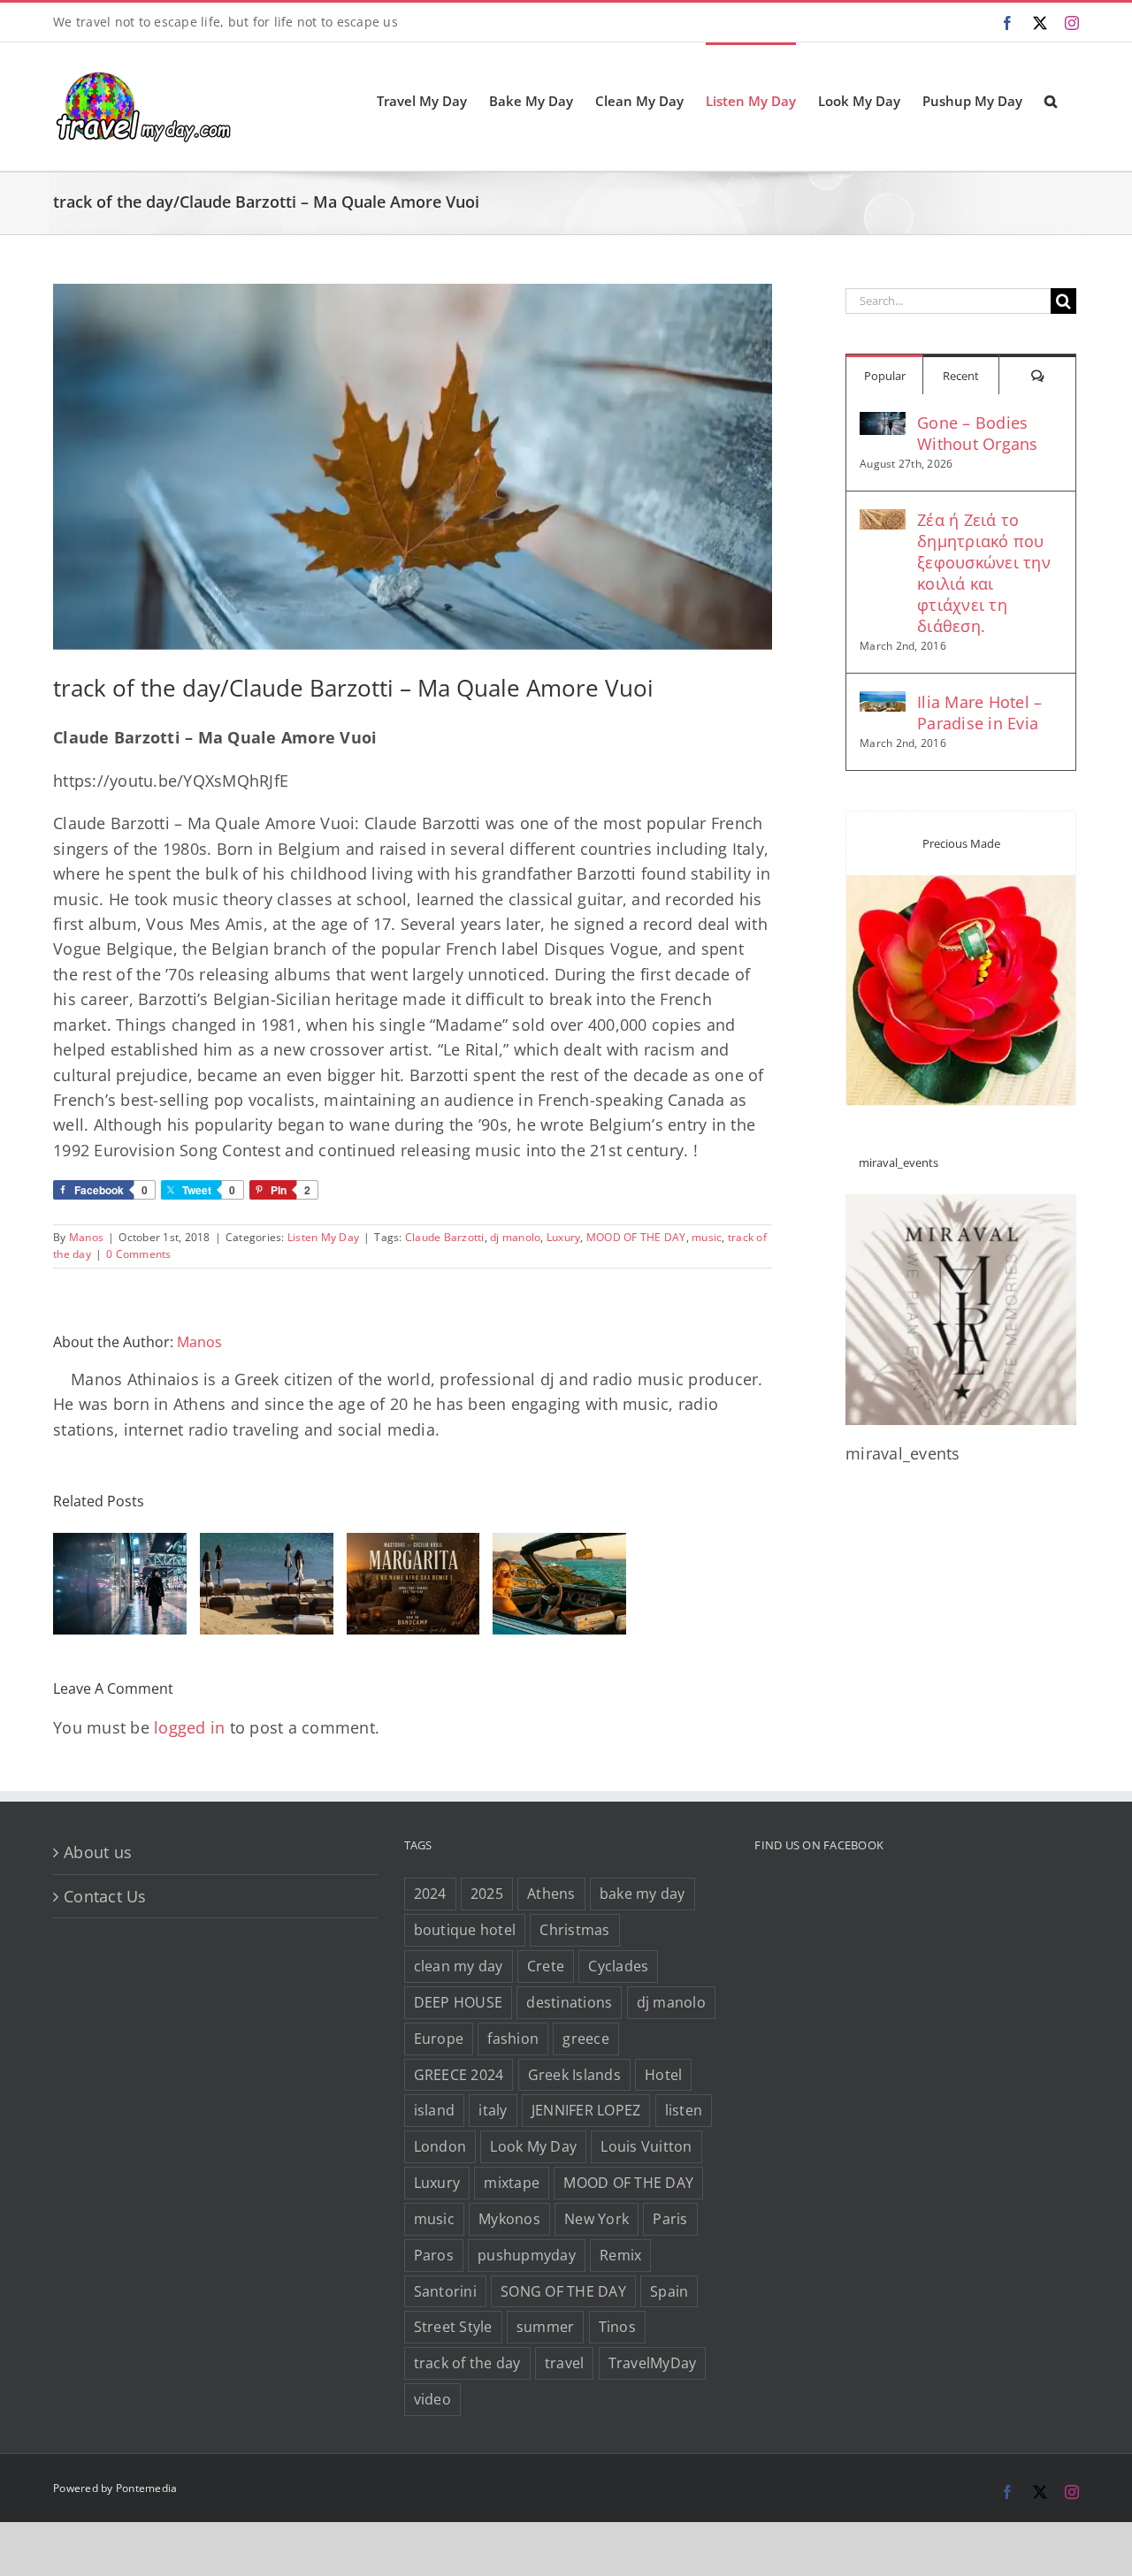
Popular (885, 376)
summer (546, 2327)
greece (586, 2039)
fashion (513, 2039)
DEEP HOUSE (459, 2002)
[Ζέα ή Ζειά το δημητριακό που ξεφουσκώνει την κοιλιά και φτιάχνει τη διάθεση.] (883, 522)
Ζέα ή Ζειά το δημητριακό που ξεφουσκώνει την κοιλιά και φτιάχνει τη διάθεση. (984, 573)
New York (597, 2219)
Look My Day (533, 2146)
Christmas (574, 1930)
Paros (434, 2255)
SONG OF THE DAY (563, 2291)
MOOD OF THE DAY (636, 1237)
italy (493, 2110)
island (435, 2110)
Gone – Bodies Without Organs (978, 433)
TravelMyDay (653, 2363)
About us (98, 1852)
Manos (86, 1237)
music (707, 1237)
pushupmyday (527, 2255)
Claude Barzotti (445, 1237)
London (440, 2146)
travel (565, 2363)
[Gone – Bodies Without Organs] (883, 424)
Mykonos (509, 2219)
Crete (546, 1966)
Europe (439, 2039)
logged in (189, 1727)
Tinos (617, 2327)
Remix (620, 2255)
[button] (1051, 100)
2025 (487, 1894)
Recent (961, 376)
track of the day (467, 2363)
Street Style (453, 2327)
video (432, 2399)
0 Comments (139, 1254)
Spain (669, 2291)
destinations (569, 2002)
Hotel (663, 2075)
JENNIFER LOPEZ (586, 2110)
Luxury (564, 1237)
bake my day (642, 1894)
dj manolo (515, 1237)
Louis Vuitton (646, 2146)
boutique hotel (465, 1930)
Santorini (445, 2291)
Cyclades (618, 1966)
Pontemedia (147, 2488)
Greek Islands (574, 2075)
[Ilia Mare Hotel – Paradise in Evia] (883, 704)
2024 (430, 1894)
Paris (670, 2219)
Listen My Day (323, 1237)
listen (684, 2110)
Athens (551, 1894)
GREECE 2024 (459, 2075)
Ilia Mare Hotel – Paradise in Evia (979, 713)
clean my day (459, 1966)
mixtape (512, 2183)
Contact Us (105, 1896)
